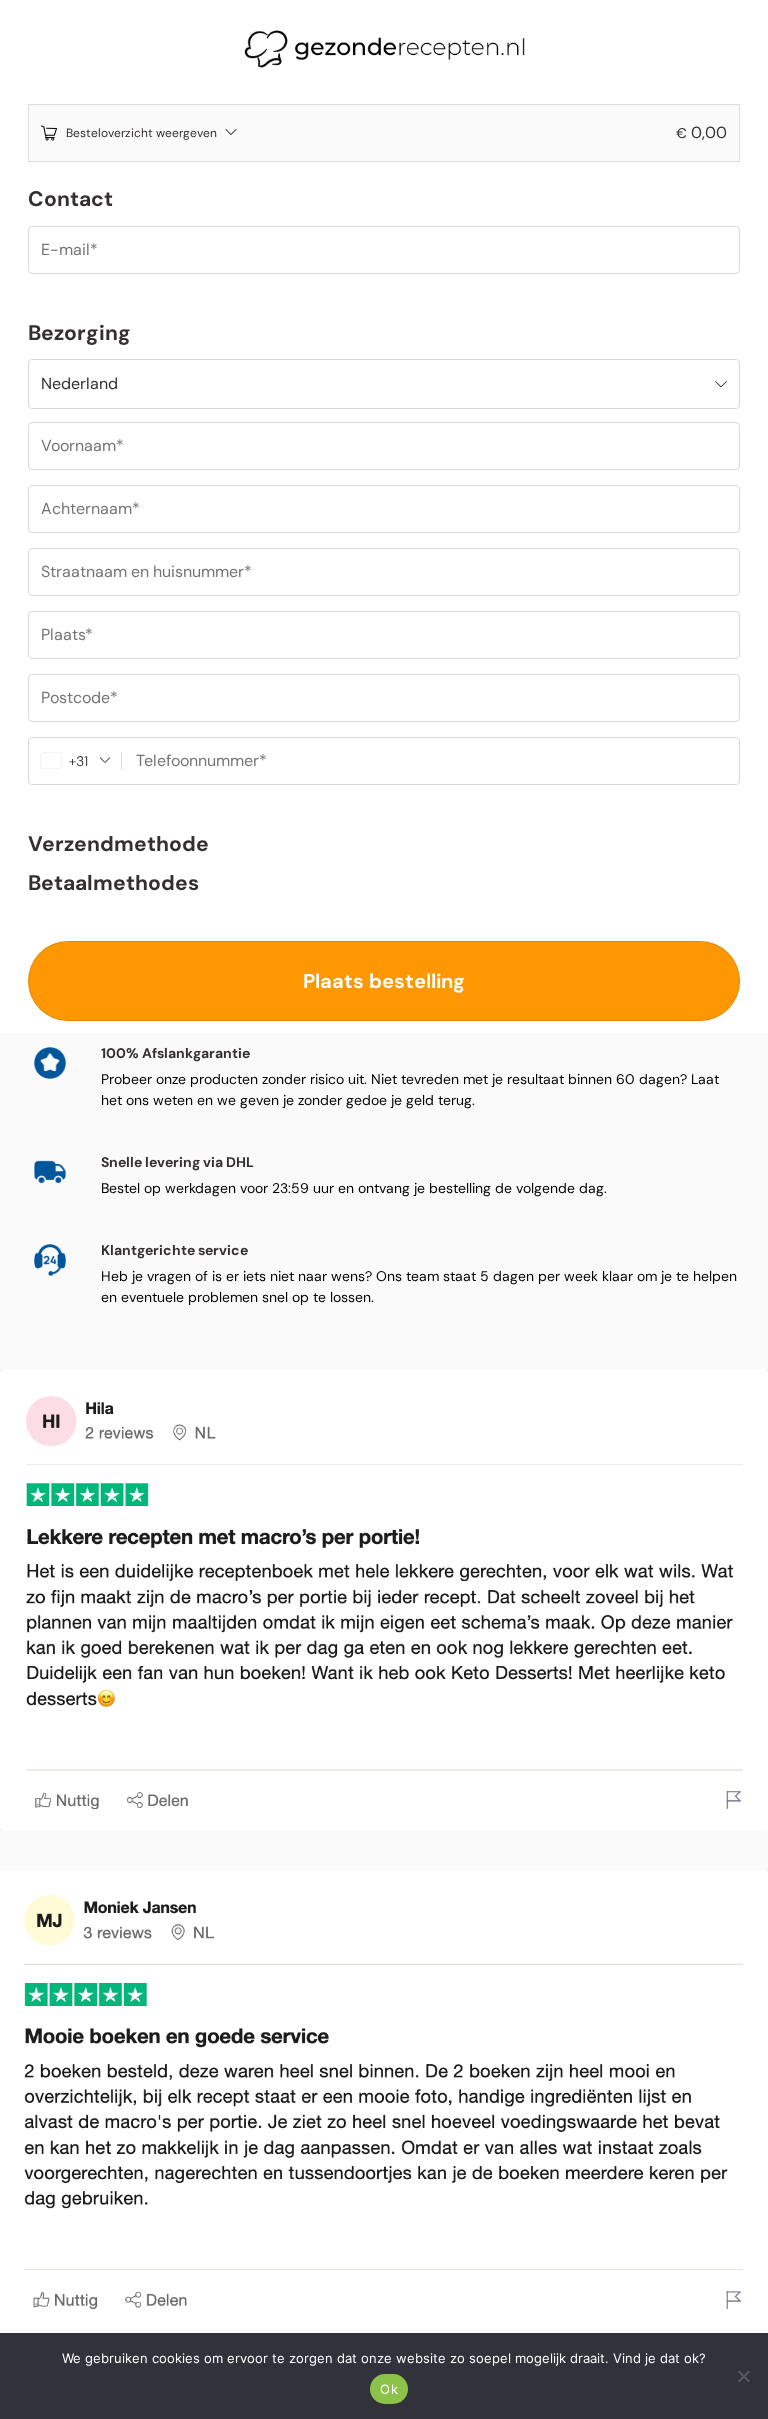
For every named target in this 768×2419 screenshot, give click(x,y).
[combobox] (384, 384)
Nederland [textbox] (79, 383)
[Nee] (743, 2376)
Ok (389, 2389)
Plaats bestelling (384, 981)
